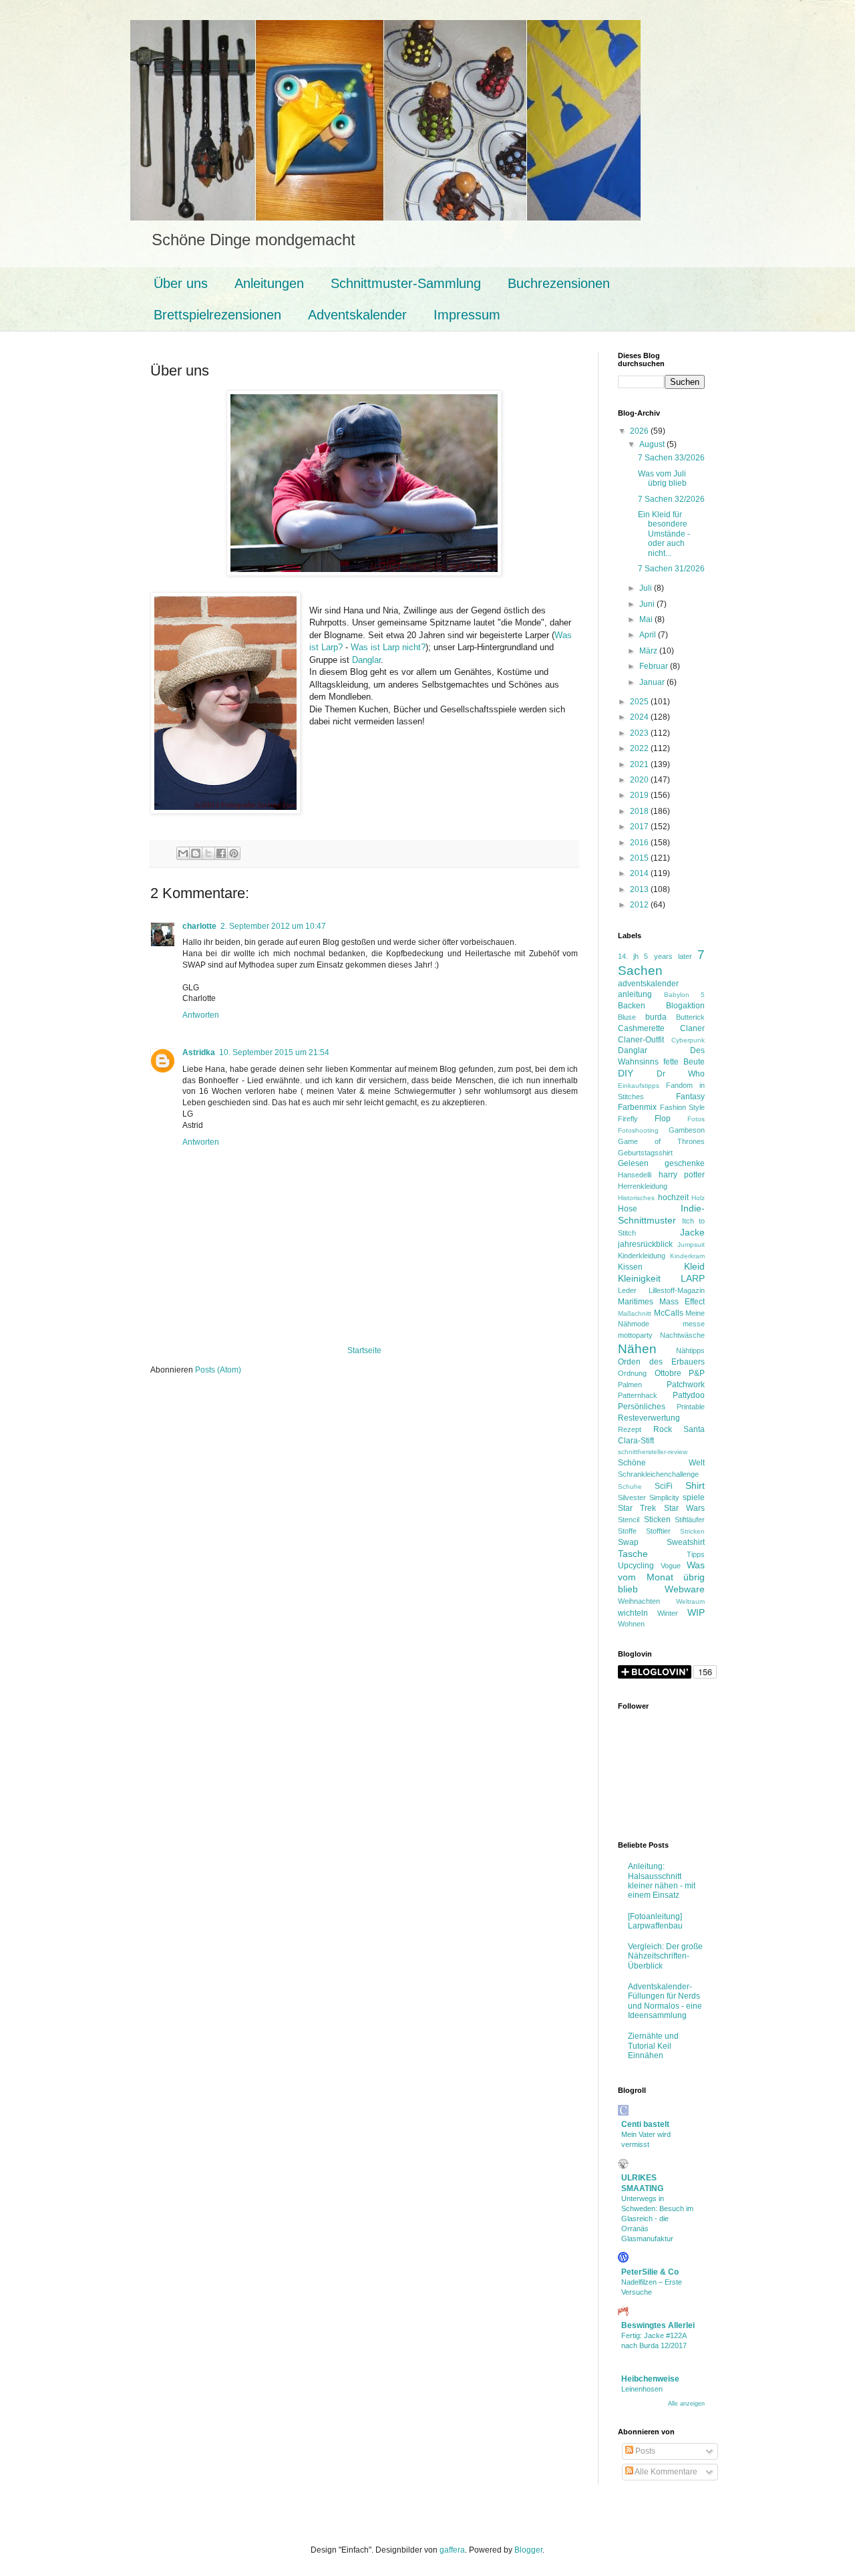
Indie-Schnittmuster (661, 1214)
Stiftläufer (690, 1520)
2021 (640, 764)
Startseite (364, 1350)
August (653, 444)
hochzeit (673, 1197)
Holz (698, 1198)
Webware (685, 1589)
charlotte (199, 926)
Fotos (696, 1119)
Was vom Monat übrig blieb (661, 1577)
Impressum (467, 315)
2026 (640, 431)
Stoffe (627, 1531)
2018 (640, 811)
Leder (627, 1290)
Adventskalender (357, 315)
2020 (640, 780)
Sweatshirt (686, 1542)
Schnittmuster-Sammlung (406, 283)
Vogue (671, 1566)
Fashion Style (683, 1107)
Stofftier (658, 1531)
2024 (640, 717)
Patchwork (686, 1385)
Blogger (528, 2550)
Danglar (366, 660)
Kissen (630, 1267)
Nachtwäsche (682, 1335)
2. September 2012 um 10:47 (273, 926)
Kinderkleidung (642, 1256)
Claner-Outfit (641, 1040)
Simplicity (664, 1497)
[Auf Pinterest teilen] (234, 853)
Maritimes (636, 1302)
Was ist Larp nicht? (388, 647)
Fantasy (690, 1097)
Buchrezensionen (559, 283)
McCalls (669, 1313)
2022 (640, 748)
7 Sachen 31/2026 (671, 569)
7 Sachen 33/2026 (671, 458)
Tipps (696, 1554)
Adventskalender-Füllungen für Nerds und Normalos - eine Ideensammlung (665, 2001)
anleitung (635, 994)
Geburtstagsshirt (645, 1153)
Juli (647, 588)
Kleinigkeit (639, 1278)
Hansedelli (635, 1175)
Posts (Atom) (218, 1370)
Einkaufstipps (639, 1086)
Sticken (657, 1520)
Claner (692, 1028)
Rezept (630, 1429)
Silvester (632, 1497)
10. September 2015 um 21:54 (274, 1052)
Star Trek (637, 1508)
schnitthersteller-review (653, 1452)
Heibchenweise (650, 2379)
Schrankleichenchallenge (658, 1474)
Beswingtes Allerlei (658, 2325)
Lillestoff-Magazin (677, 1290)
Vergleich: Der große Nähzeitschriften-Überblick (665, 1956)
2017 (640, 827)
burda (656, 1017)
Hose (628, 1209)
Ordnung (632, 1373)
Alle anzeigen (686, 2404)
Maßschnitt (635, 1313)
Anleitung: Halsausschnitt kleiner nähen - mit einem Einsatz (662, 1881)
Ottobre (668, 1373)
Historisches (636, 1198)
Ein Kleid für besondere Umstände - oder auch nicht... (664, 534)
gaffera (452, 2550)
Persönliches (642, 1407)
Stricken (692, 1531)
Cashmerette (641, 1028)
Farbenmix (637, 1107)
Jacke (692, 1232)
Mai (647, 619)
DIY (626, 1073)
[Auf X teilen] (208, 853)
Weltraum (690, 1601)
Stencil (629, 1520)
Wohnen (631, 1624)
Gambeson (687, 1130)
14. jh (628, 956)
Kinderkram (687, 1256)
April (649, 635)
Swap (628, 1542)
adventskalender (648, 984)
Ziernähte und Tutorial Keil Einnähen (653, 2046)
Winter (668, 1613)
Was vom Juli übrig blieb (662, 478)
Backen (632, 1006)
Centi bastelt (645, 2124)
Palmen (630, 1385)
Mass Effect (682, 1302)
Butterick (690, 1017)
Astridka (199, 1052)
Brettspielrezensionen (217, 315)
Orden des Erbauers (661, 1362)
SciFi (664, 1486)
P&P (697, 1373)
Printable (691, 1407)
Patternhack (638, 1395)
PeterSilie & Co (650, 2272)
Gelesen (633, 1163)
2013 (640, 889)
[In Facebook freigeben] (221, 853)
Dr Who (681, 1074)
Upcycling (636, 1566)
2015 (640, 858)
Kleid (694, 1266)
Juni (648, 604)
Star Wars (684, 1508)
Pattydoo (689, 1395)
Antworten (201, 1015)
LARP (693, 1278)
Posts (644, 2451)
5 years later (668, 956)
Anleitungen (269, 283)
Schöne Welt (661, 1463)
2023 (640, 733)
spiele (694, 1497)
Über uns (181, 283)
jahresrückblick (645, 1244)
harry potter (682, 1175)
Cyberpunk (688, 1040)
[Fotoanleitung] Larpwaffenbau (655, 1921)
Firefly (628, 1119)
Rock (663, 1429)
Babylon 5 (685, 995)
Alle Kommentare (665, 2472)
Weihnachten (639, 1601)
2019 (640, 795)
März (649, 651)
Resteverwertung (649, 1418)
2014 (640, 873)
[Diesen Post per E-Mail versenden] (183, 853)
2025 (640, 702)
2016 (640, 843)
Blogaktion (685, 1006)
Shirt (695, 1485)
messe (694, 1324)
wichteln (633, 1613)
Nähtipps (690, 1350)
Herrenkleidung (643, 1186)
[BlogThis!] (196, 853)
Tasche (633, 1554)
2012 (640, 905)
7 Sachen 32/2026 (671, 499)
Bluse (627, 1017)
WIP (696, 1612)
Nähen (637, 1349)
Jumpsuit (691, 1245)
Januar (653, 682)
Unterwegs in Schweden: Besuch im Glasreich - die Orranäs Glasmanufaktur (657, 2218)
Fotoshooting (638, 1130)
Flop (663, 1119)
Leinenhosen (642, 2389)
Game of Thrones (661, 1141)
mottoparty (635, 1335)
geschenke (685, 1163)
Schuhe (630, 1486)
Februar (655, 666)
